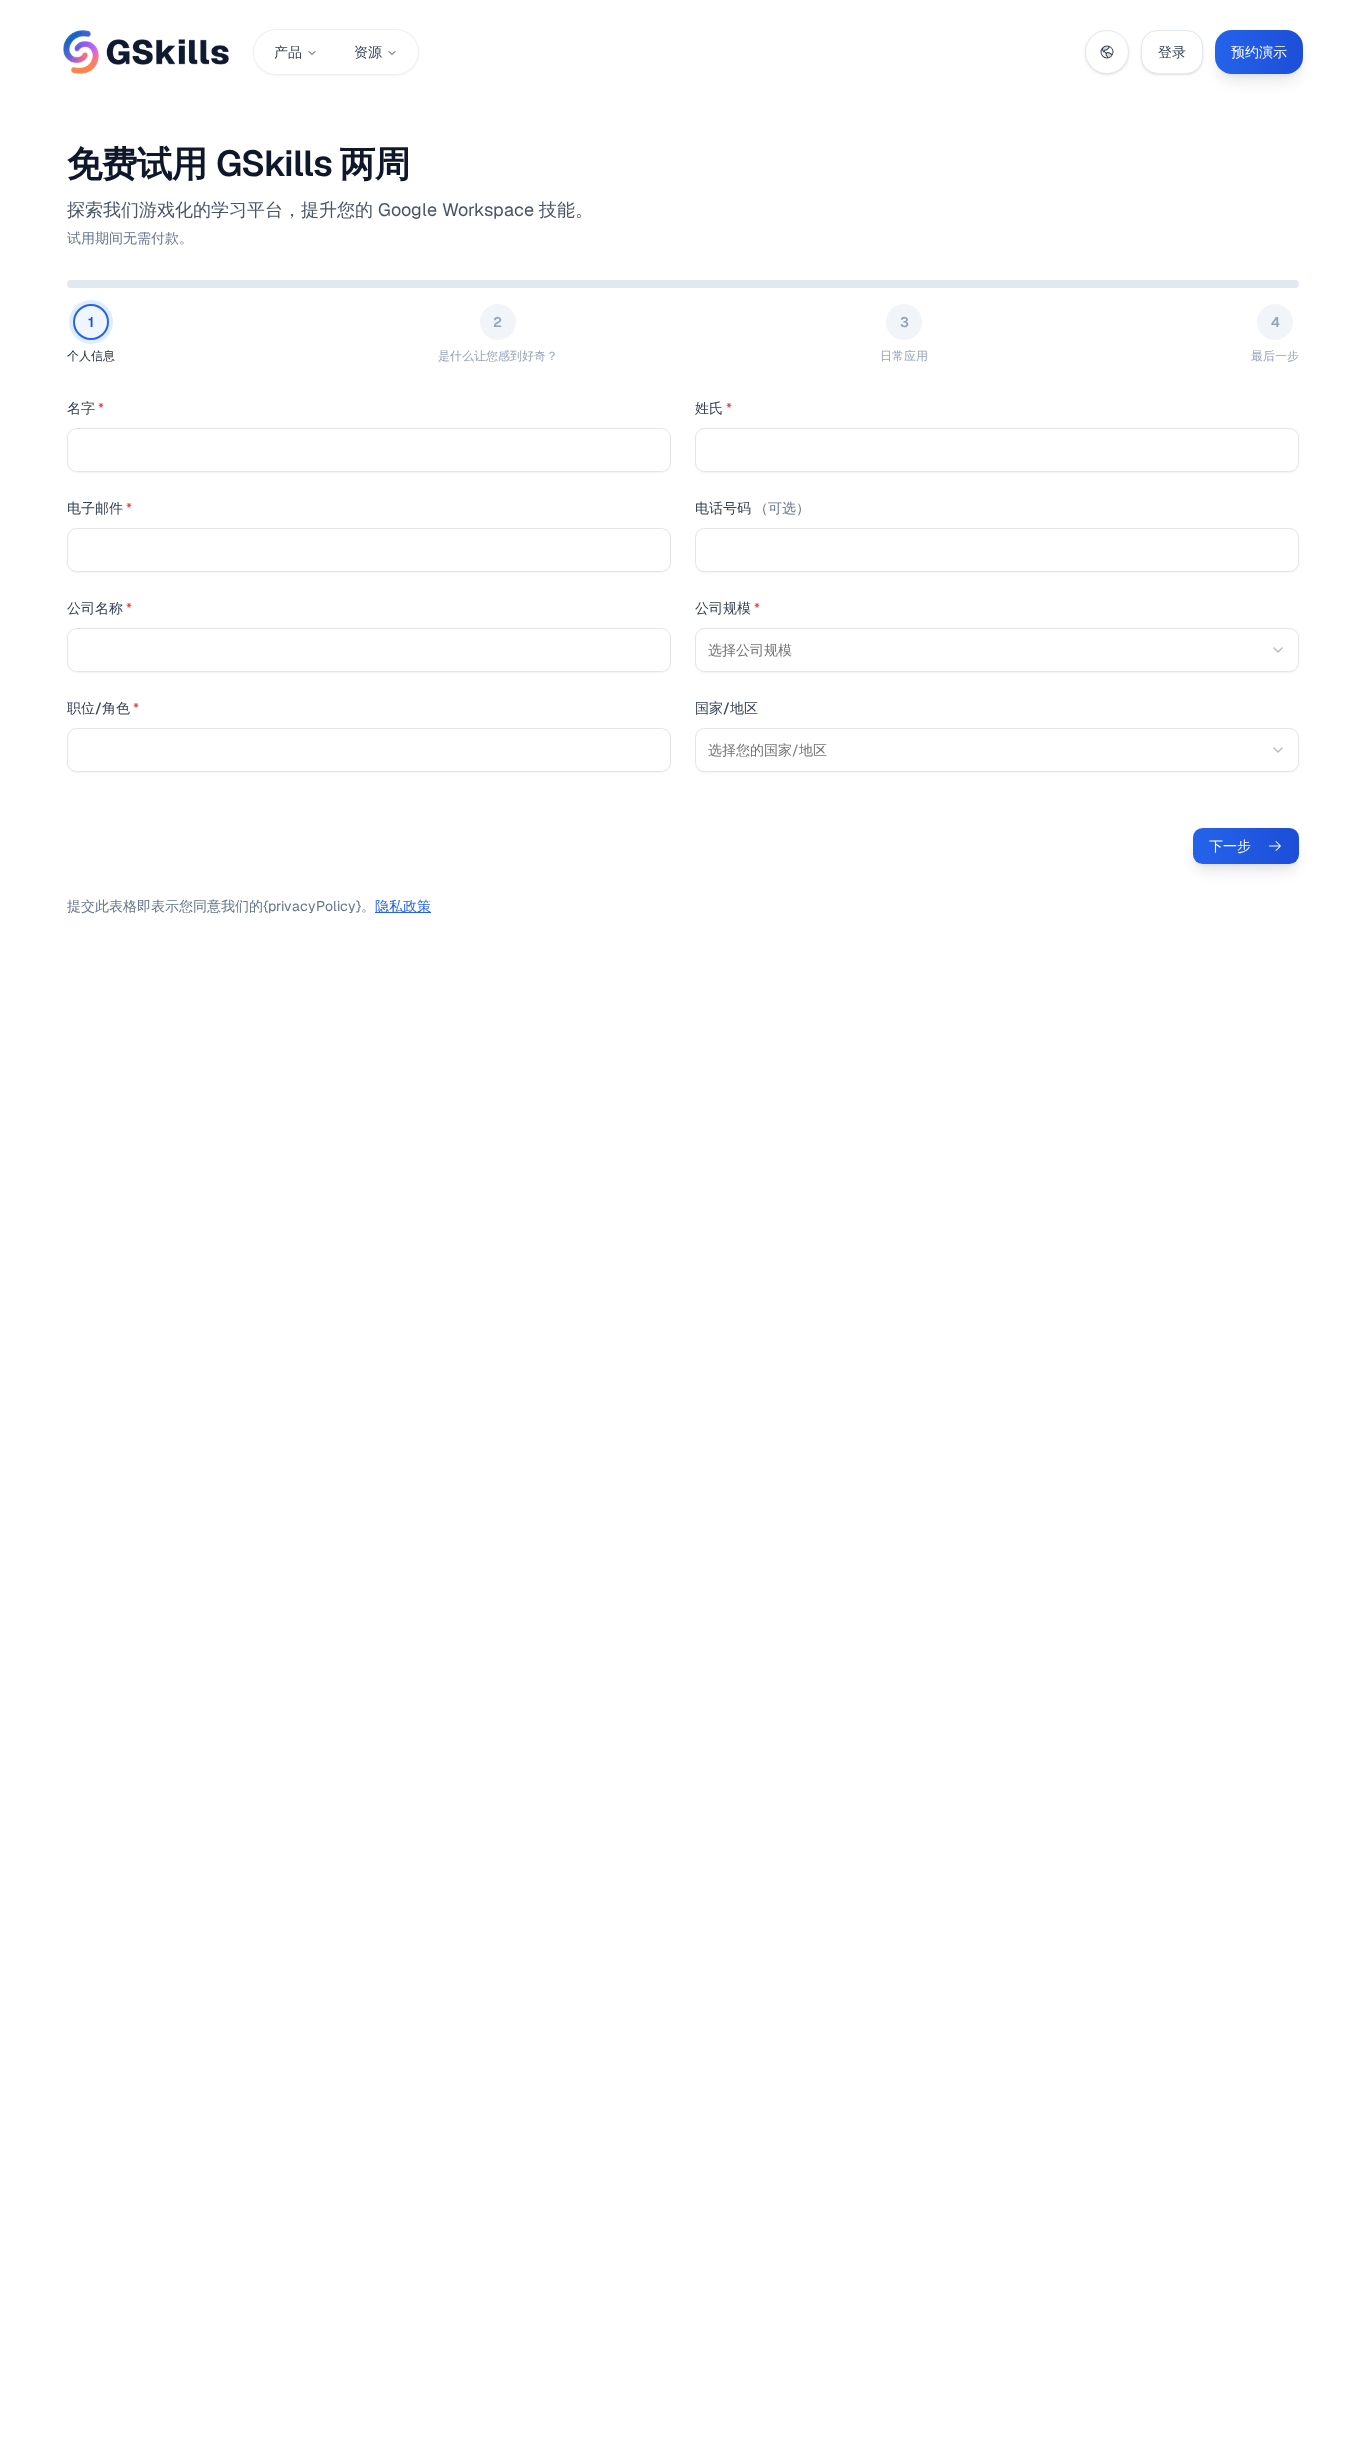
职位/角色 (103, 708)
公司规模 (727, 608)
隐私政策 (403, 906)
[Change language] (1107, 52)
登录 (1172, 52)
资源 (368, 52)
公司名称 (99, 608)
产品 (288, 52)
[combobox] (997, 650)
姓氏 (713, 408)
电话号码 (752, 508)
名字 (85, 408)
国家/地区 (726, 708)
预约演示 (1259, 52)
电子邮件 (99, 508)
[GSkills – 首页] (146, 52)
